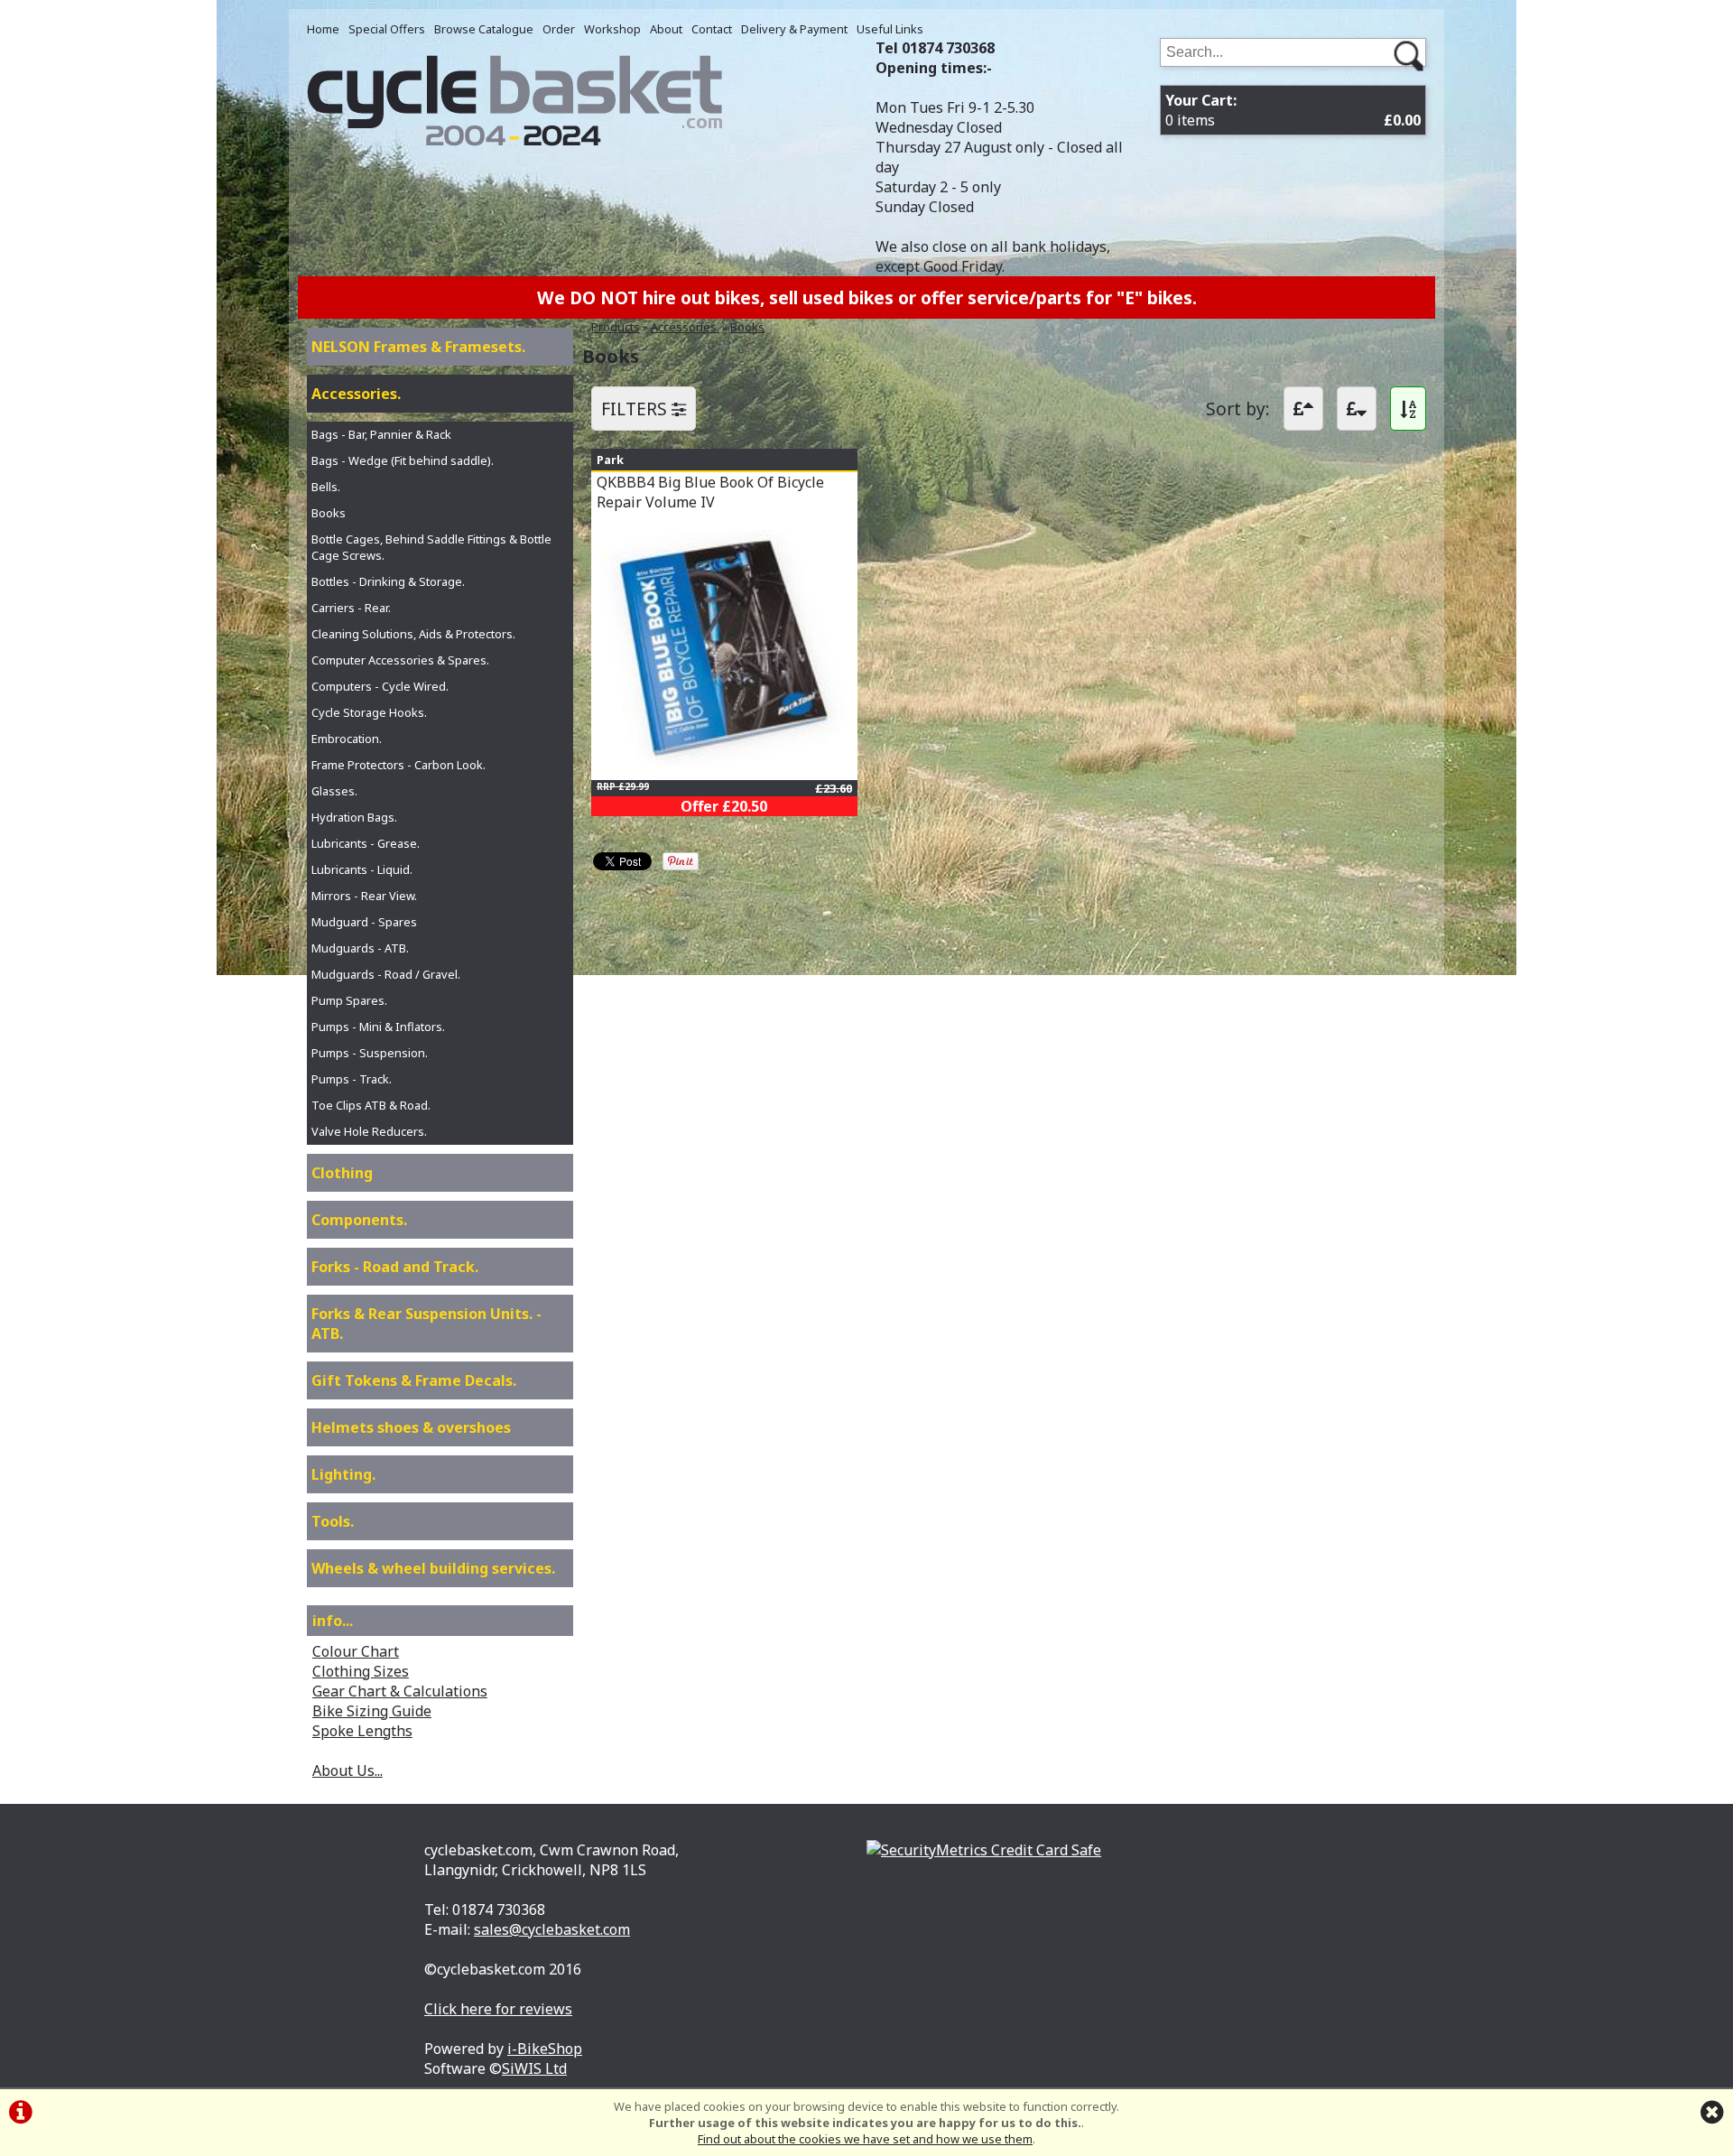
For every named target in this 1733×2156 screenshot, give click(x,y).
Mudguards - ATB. (360, 948)
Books (747, 327)
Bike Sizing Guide (372, 1711)
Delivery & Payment (794, 29)
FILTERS (636, 409)
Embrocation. (347, 739)
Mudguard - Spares (364, 922)
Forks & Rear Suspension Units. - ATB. (426, 1324)
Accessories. (685, 327)
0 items (1293, 110)
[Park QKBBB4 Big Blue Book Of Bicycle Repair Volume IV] (724, 761)
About (666, 29)
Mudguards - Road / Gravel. (386, 974)
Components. (359, 1220)
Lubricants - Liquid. (362, 869)
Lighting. (343, 1474)
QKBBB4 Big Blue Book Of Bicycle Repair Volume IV (710, 492)
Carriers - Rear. (351, 608)
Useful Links (890, 29)
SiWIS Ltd (534, 2068)
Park (610, 460)
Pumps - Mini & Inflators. (378, 1027)
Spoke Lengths (362, 1731)
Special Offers (387, 29)
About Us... (348, 1770)
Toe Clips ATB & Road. (371, 1105)
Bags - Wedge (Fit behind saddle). (403, 460)
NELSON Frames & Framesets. (418, 347)
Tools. (333, 1521)
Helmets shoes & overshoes (411, 1427)
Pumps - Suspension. (370, 1053)
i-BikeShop (545, 2049)
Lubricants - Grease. (366, 843)
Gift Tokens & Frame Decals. (414, 1380)
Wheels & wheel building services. (433, 1568)
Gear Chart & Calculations (400, 1691)
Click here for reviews (498, 2009)
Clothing (342, 1173)
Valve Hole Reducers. (369, 1131)
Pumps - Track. (352, 1079)
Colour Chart (356, 1651)
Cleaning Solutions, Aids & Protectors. (413, 634)
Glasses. (334, 791)
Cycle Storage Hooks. (369, 712)
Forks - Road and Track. (395, 1267)
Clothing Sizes (361, 1671)
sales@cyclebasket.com (552, 1929)
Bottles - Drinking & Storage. (388, 581)
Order (559, 29)
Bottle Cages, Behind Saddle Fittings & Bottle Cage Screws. (431, 547)
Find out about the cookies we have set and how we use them (865, 2139)
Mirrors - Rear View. (364, 896)
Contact (712, 29)
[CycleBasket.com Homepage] (514, 141)
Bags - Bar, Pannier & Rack (381, 434)
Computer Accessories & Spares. (400, 660)
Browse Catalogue (484, 29)
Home (323, 29)
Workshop (612, 29)
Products (616, 327)
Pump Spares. (349, 1000)
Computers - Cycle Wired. (380, 686)
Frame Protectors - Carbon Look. (398, 765)
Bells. (326, 487)
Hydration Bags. (354, 817)
